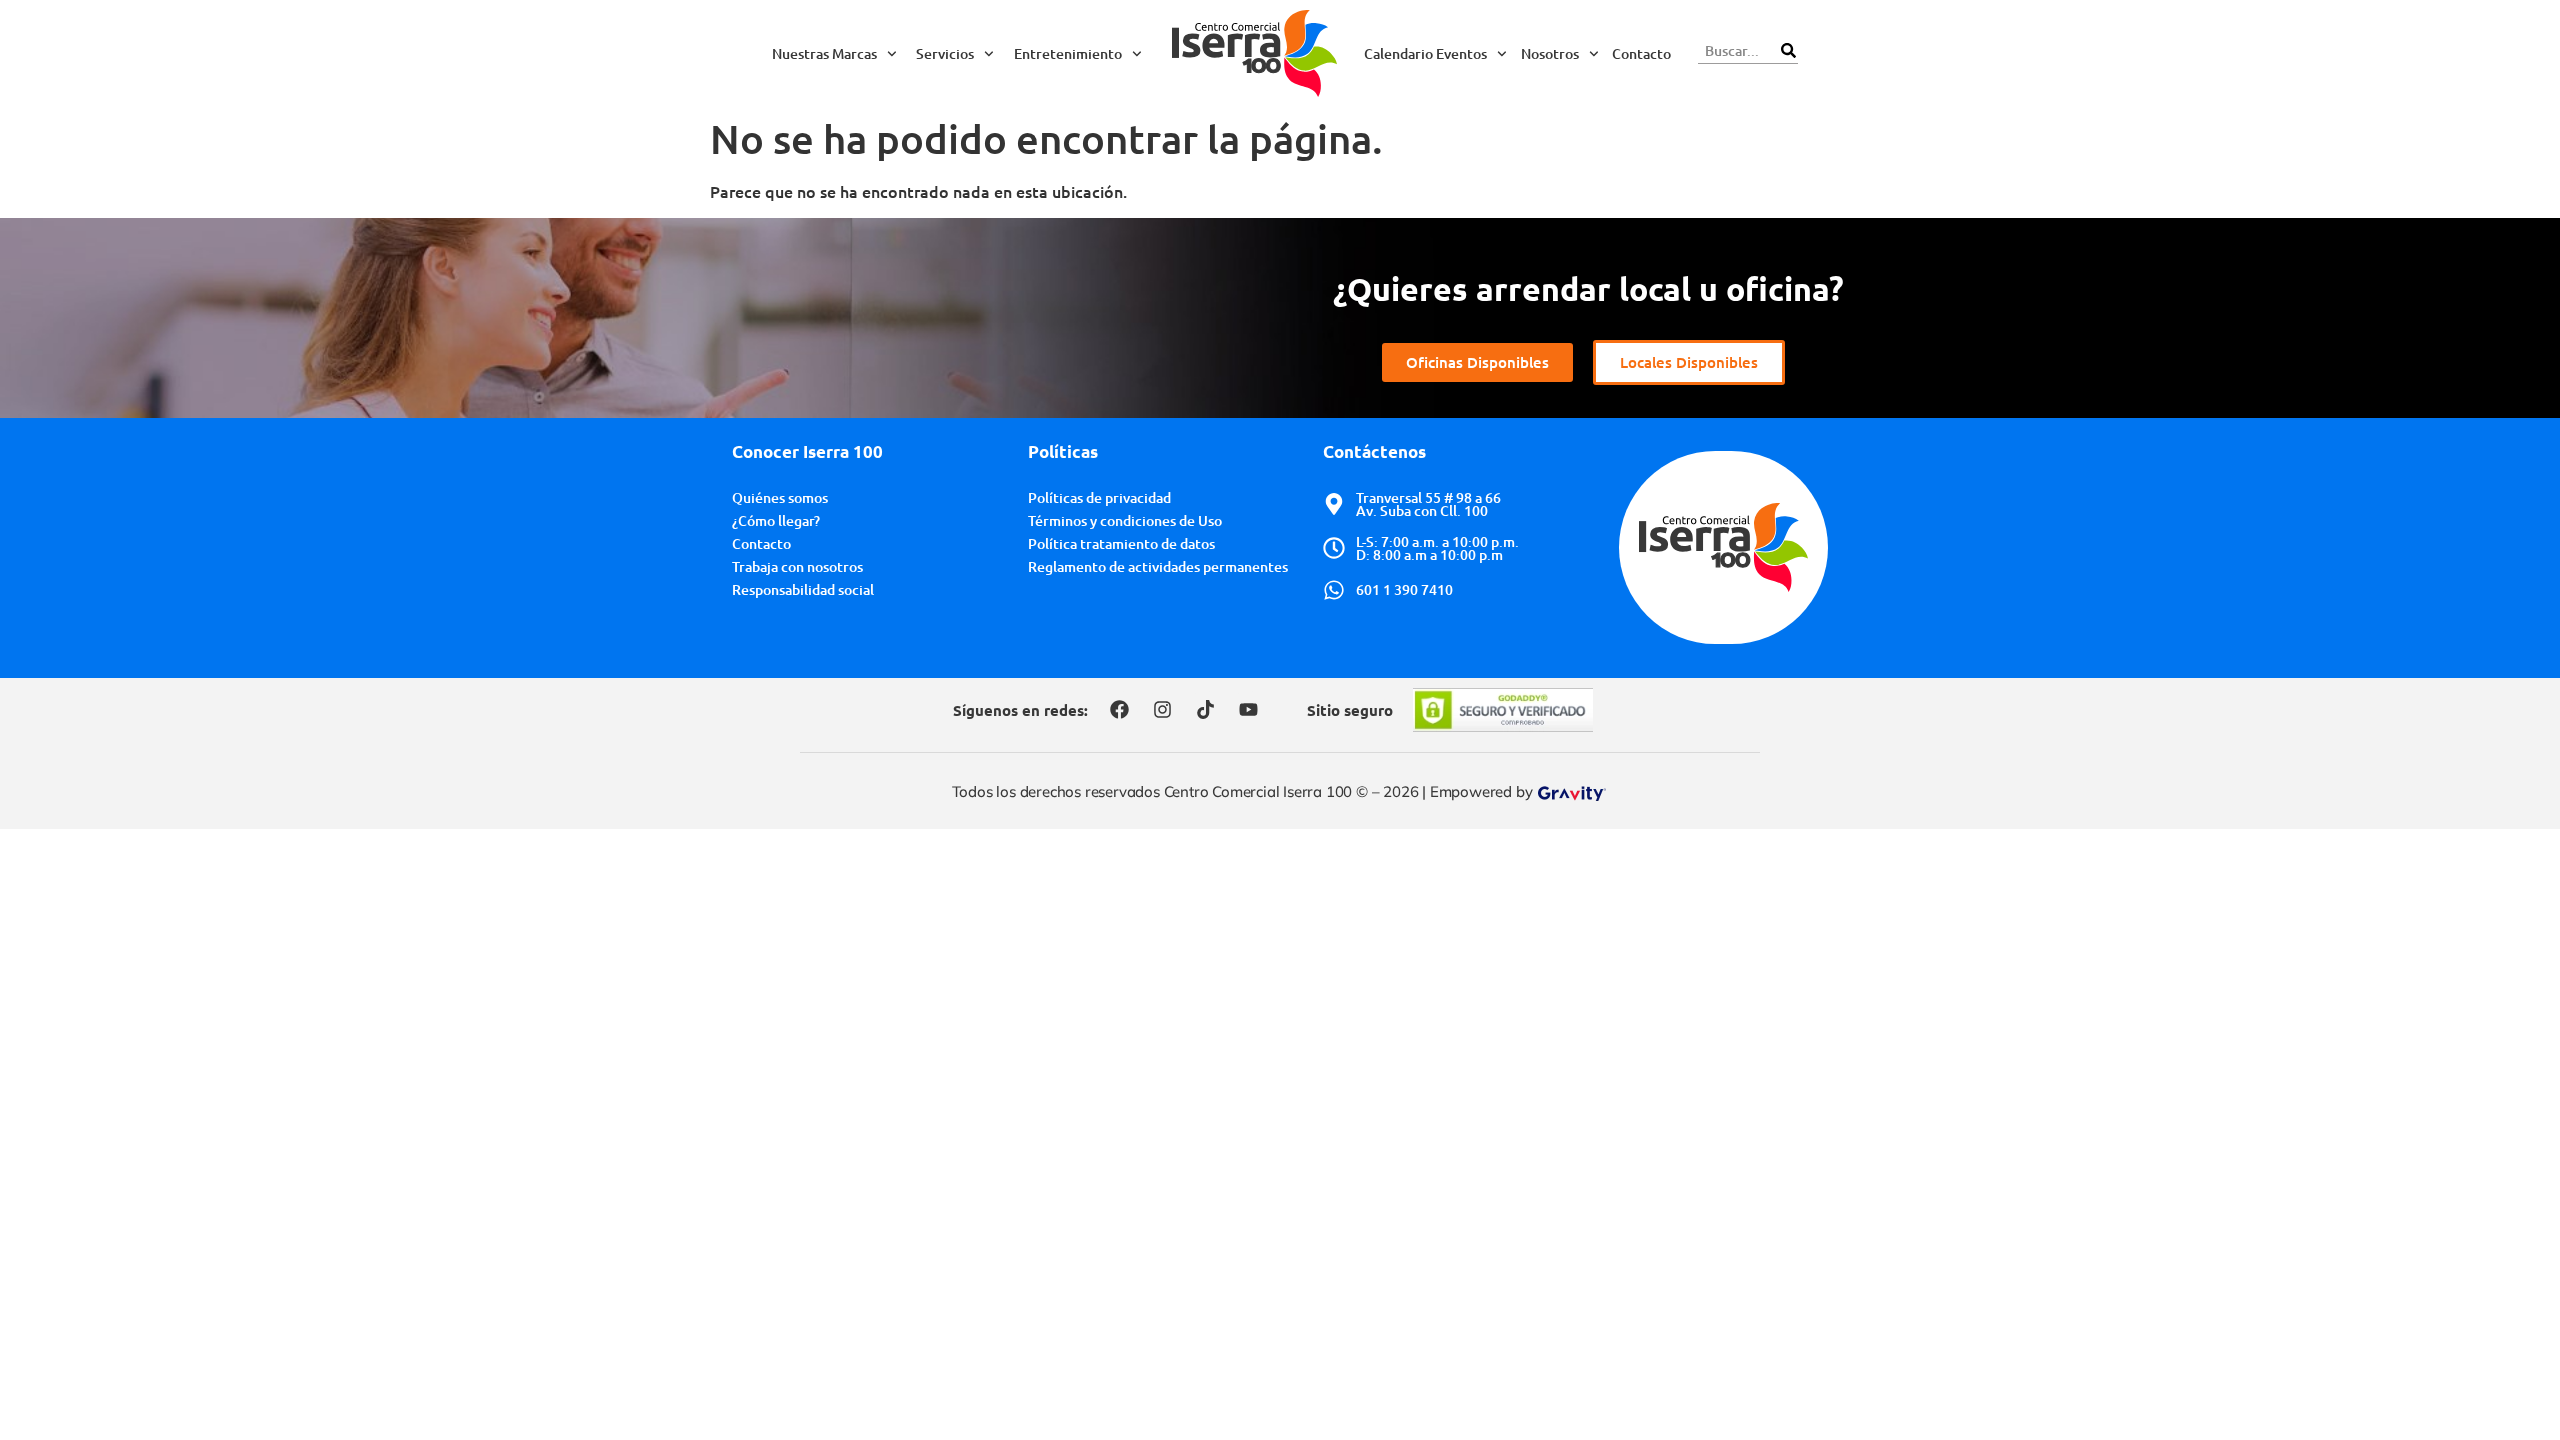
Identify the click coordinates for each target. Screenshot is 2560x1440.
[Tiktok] (1205, 710)
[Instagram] (1162, 710)
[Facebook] (1119, 710)
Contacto (1641, 53)
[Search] (1788, 51)
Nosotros (1550, 53)
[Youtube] (1248, 710)
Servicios (945, 53)
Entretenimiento (1068, 53)
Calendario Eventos (1425, 53)
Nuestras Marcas (824, 53)
